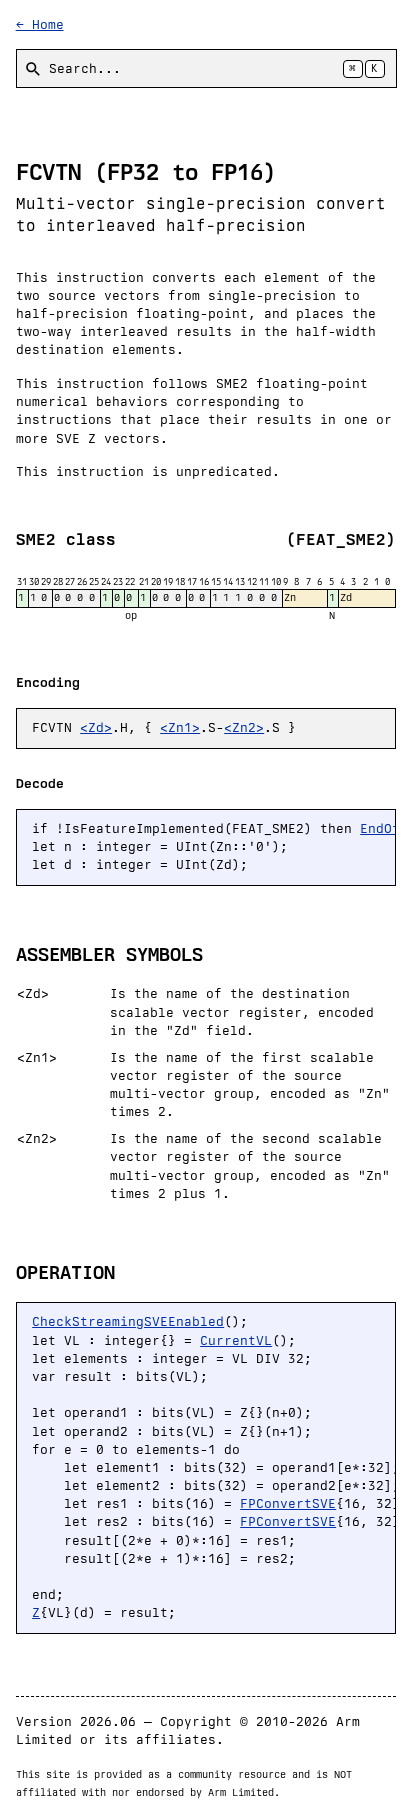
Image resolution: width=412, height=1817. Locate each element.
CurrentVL (236, 1340)
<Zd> (96, 727)
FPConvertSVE (288, 1503)
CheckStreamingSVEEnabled (128, 1321)
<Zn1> (180, 727)
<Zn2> (244, 727)
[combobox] (206, 68)
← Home (40, 24)
